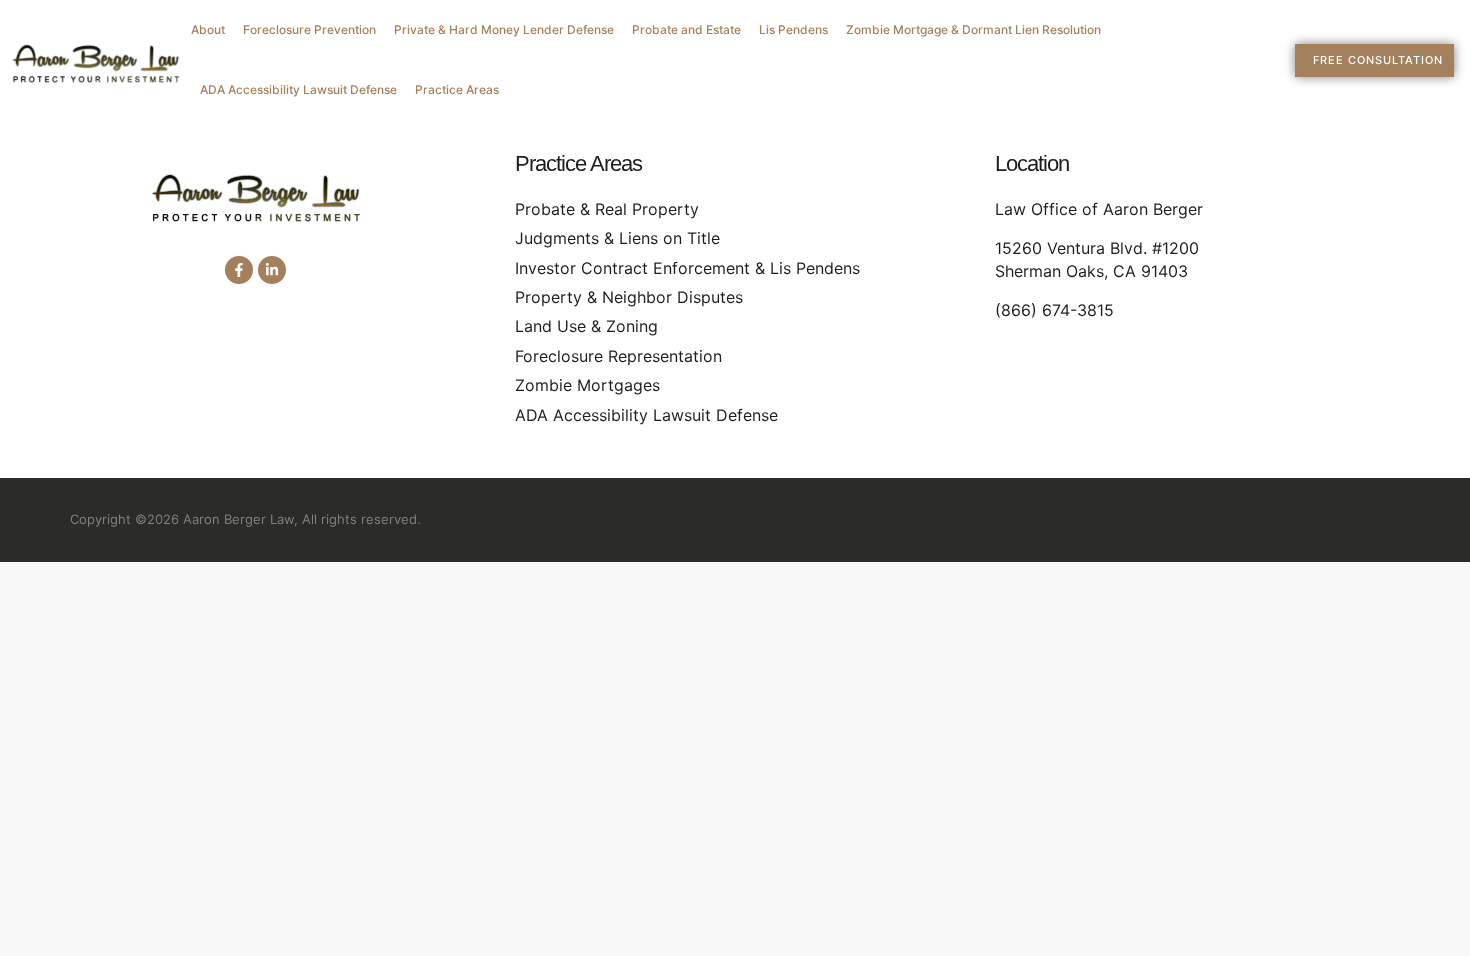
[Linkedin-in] (272, 270)
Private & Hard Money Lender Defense (504, 29)
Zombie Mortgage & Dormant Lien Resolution (973, 29)
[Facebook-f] (239, 270)
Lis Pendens (793, 29)
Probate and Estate (686, 29)
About (208, 29)
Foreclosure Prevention (309, 29)
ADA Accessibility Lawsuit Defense (298, 89)
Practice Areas (457, 89)
